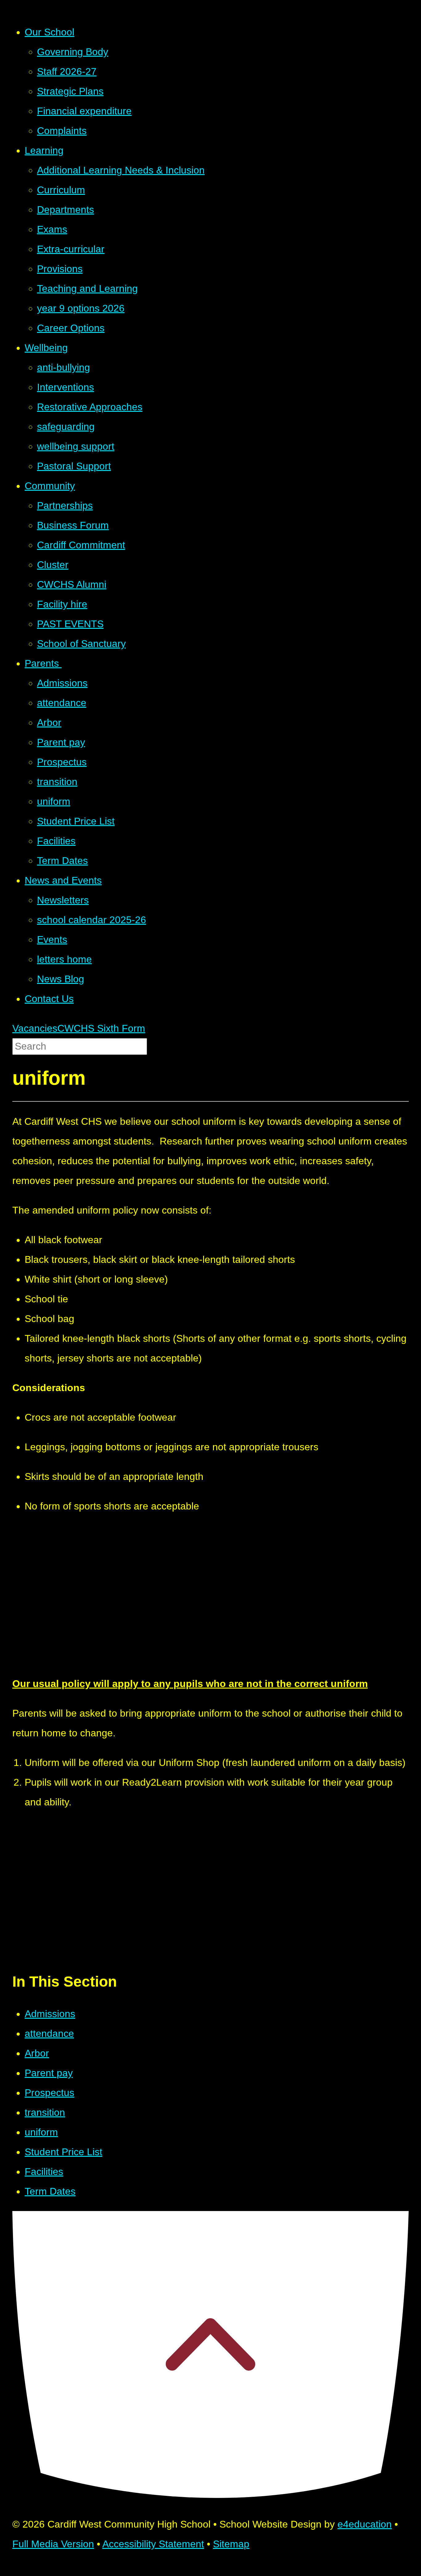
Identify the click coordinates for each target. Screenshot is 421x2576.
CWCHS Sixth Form (101, 1028)
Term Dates (50, 2191)
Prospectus (49, 2093)
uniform (41, 2132)
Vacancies (35, 1028)
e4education (365, 2524)
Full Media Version (53, 2544)
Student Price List (63, 2152)
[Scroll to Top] (211, 2495)
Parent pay (49, 2073)
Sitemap (231, 2544)
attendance (49, 2033)
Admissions (50, 2014)
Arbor (37, 2053)
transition (45, 2112)
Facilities (44, 2172)
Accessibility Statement (153, 2544)
